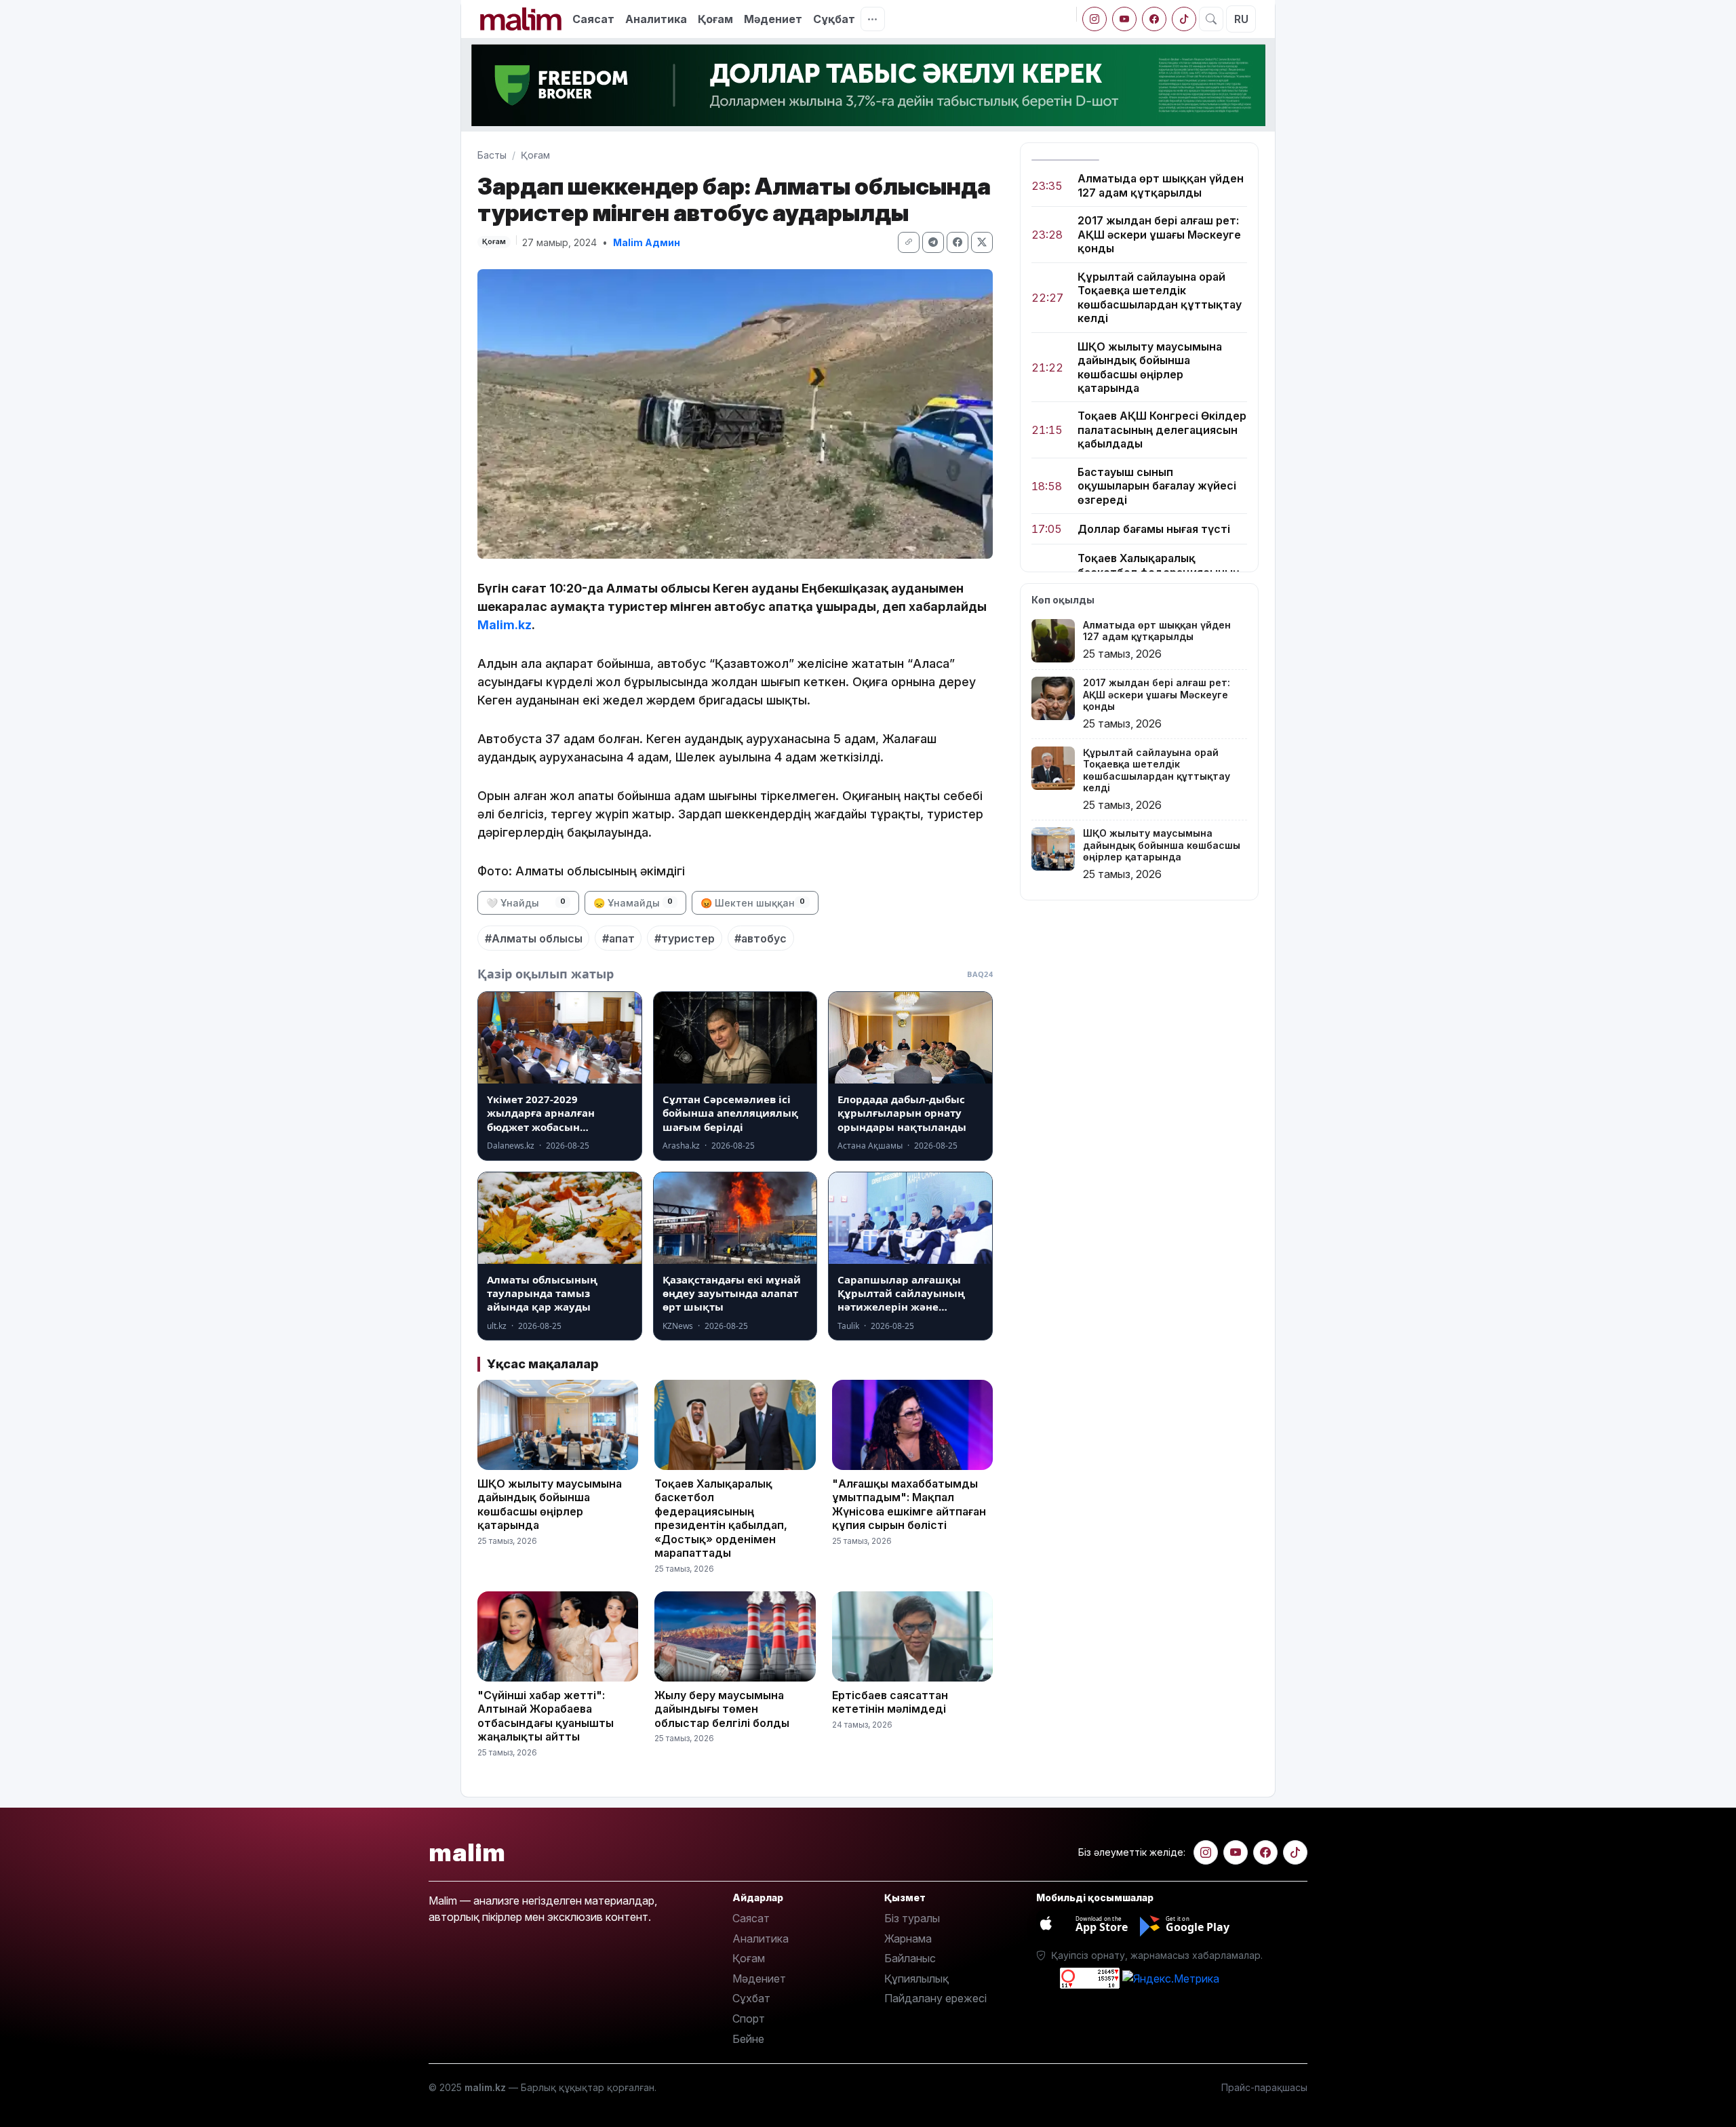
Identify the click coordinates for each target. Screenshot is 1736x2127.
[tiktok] (1184, 19)
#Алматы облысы (534, 938)
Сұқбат (834, 19)
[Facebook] (1154, 19)
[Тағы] (873, 19)
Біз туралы (912, 1918)
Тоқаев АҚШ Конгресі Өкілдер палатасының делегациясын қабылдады (1162, 430)
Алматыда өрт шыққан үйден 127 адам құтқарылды (1161, 185)
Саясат (593, 19)
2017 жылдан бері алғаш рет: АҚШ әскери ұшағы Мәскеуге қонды (1159, 234)
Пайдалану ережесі (935, 1998)
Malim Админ (647, 242)
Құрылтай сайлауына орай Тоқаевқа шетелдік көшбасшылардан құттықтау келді (1160, 297)
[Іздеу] (1211, 19)
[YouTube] (1124, 19)
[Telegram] (933, 242)
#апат (618, 938)
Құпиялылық (916, 1979)
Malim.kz (505, 625)
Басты (492, 155)
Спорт (749, 2019)
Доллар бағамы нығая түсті (1154, 529)
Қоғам (715, 19)
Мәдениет (773, 19)
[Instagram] (1094, 19)
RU (1241, 19)
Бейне (748, 2039)
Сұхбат (751, 1998)
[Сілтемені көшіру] (909, 242)
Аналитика (656, 19)
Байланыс (910, 1958)
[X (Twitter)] (982, 242)
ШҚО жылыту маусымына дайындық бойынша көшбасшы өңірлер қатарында (1150, 367)
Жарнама (908, 1939)
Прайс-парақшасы (1264, 2087)
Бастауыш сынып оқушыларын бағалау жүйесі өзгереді (1157, 486)
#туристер (685, 938)
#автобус (761, 938)
